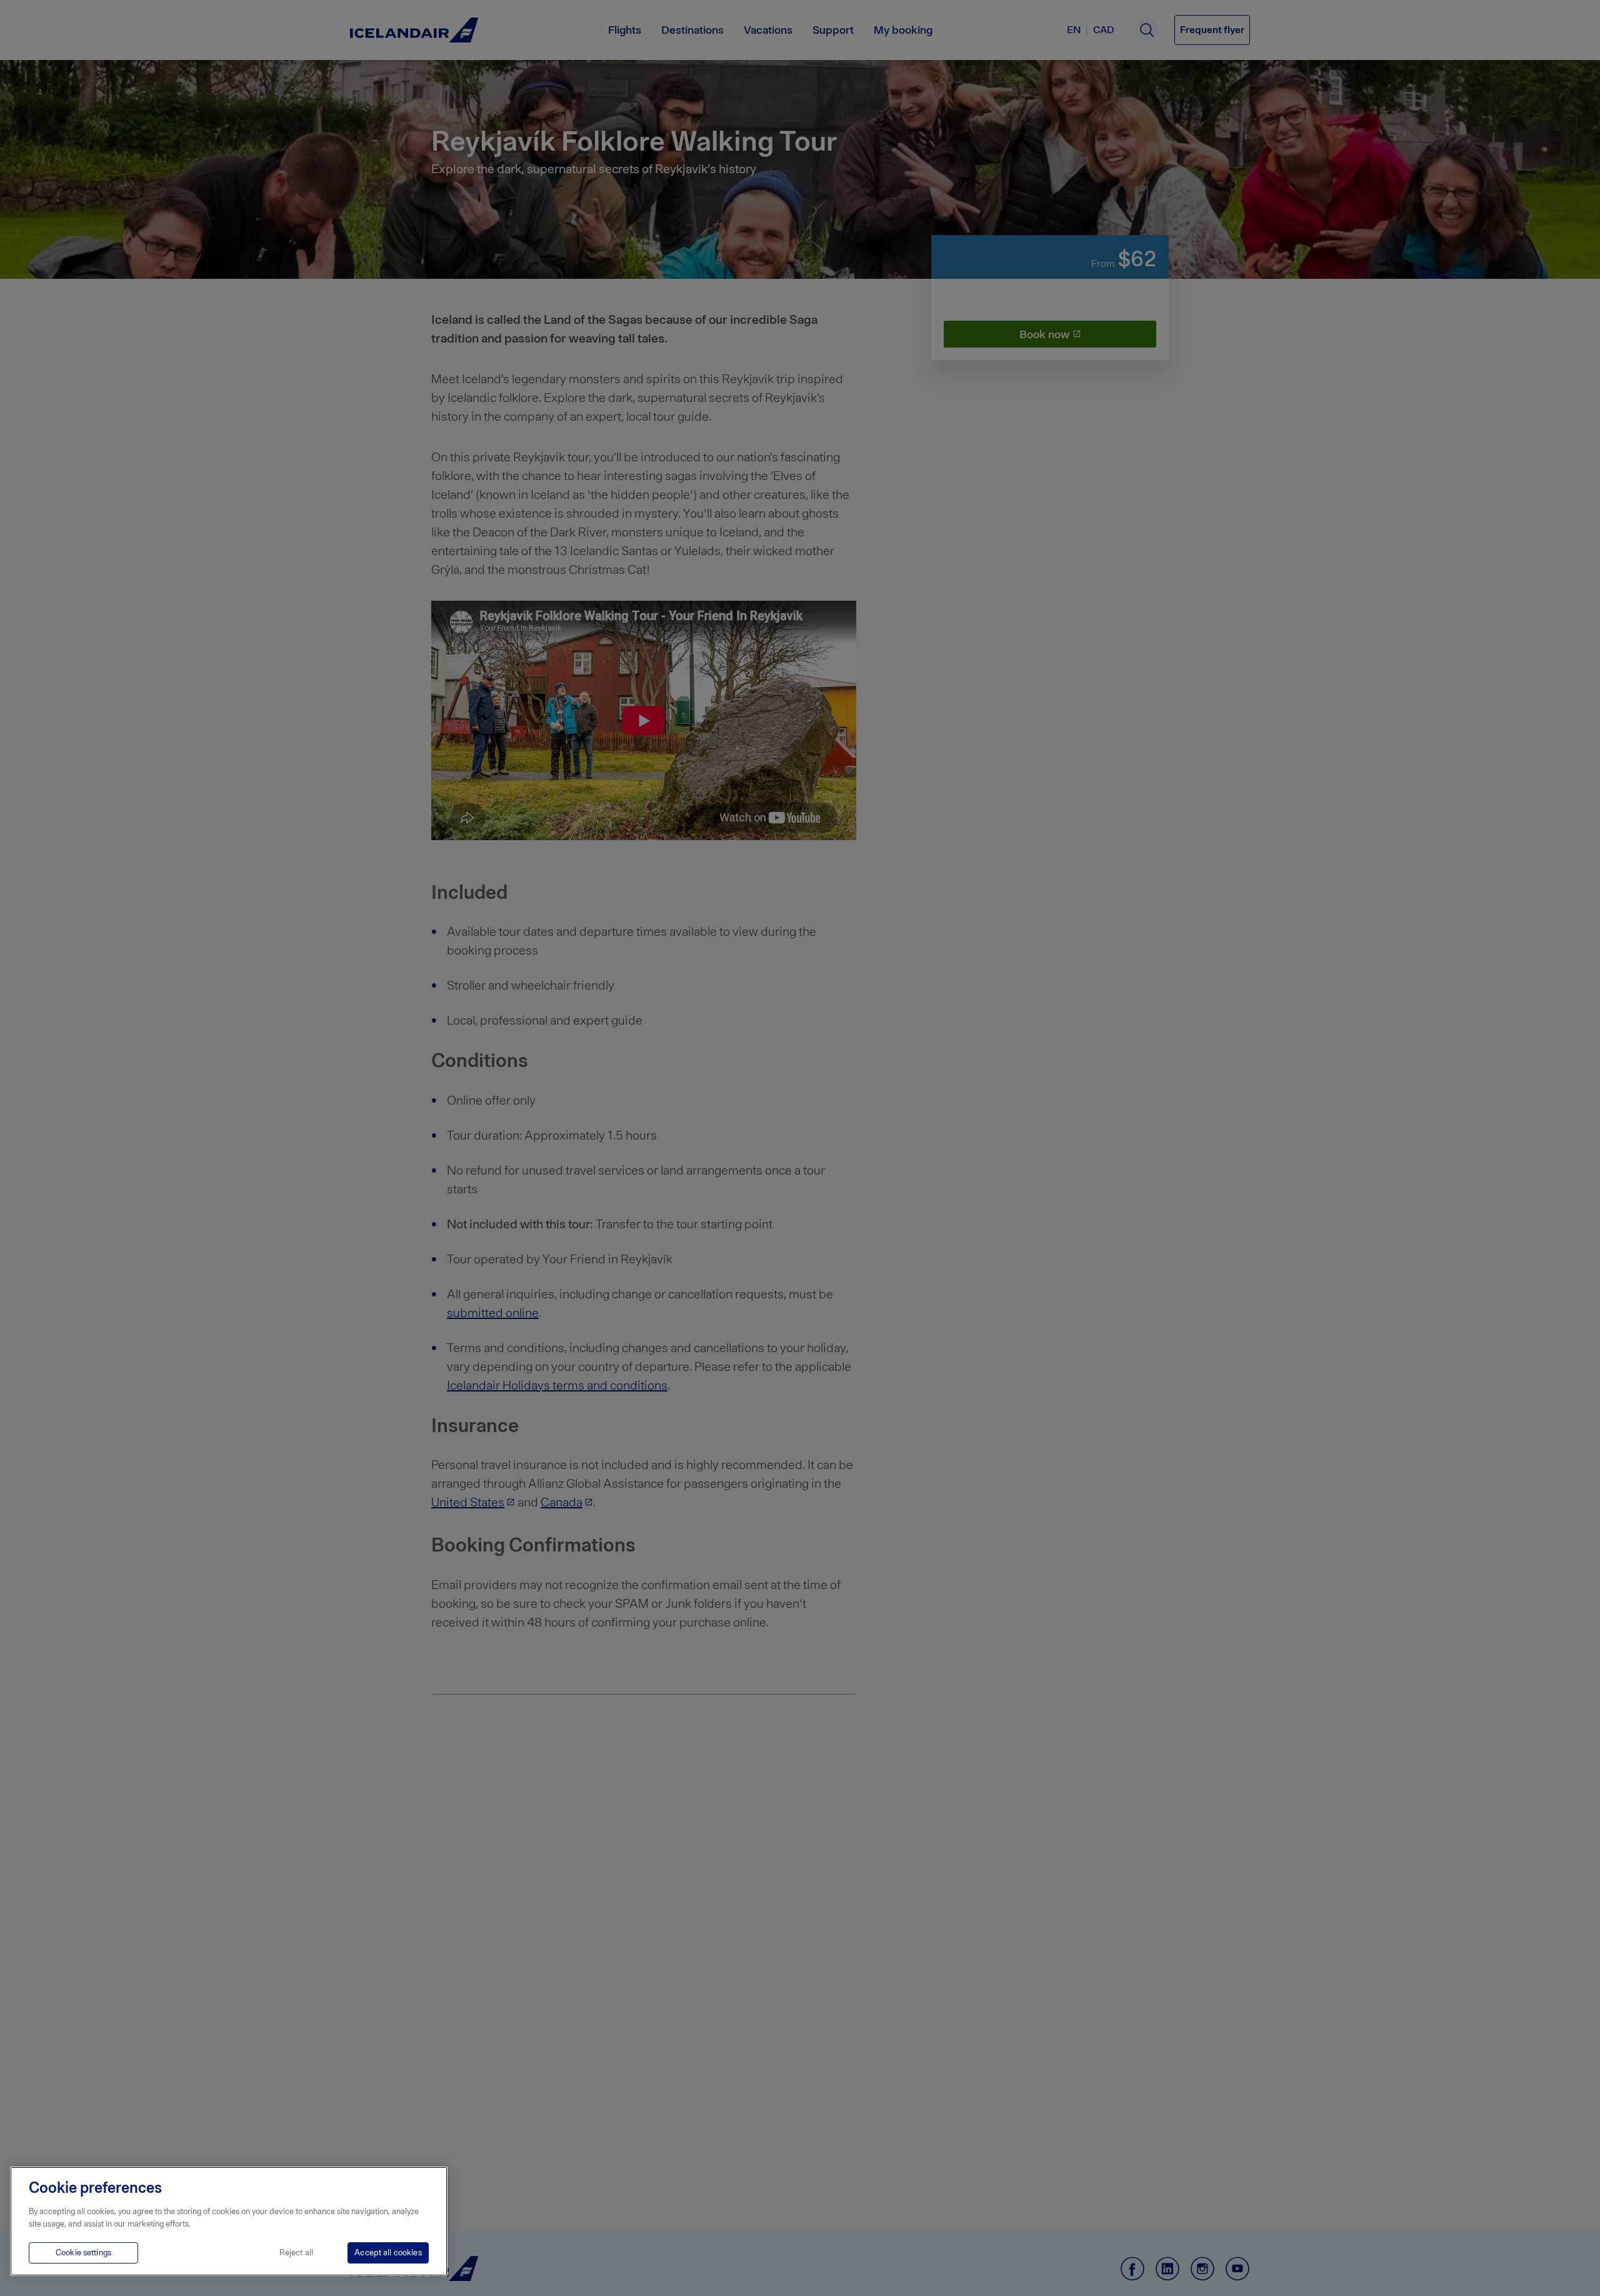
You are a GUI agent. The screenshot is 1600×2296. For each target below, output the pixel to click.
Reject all (296, 2253)
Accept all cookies (388, 2253)
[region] (229, 2221)
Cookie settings (83, 2253)
